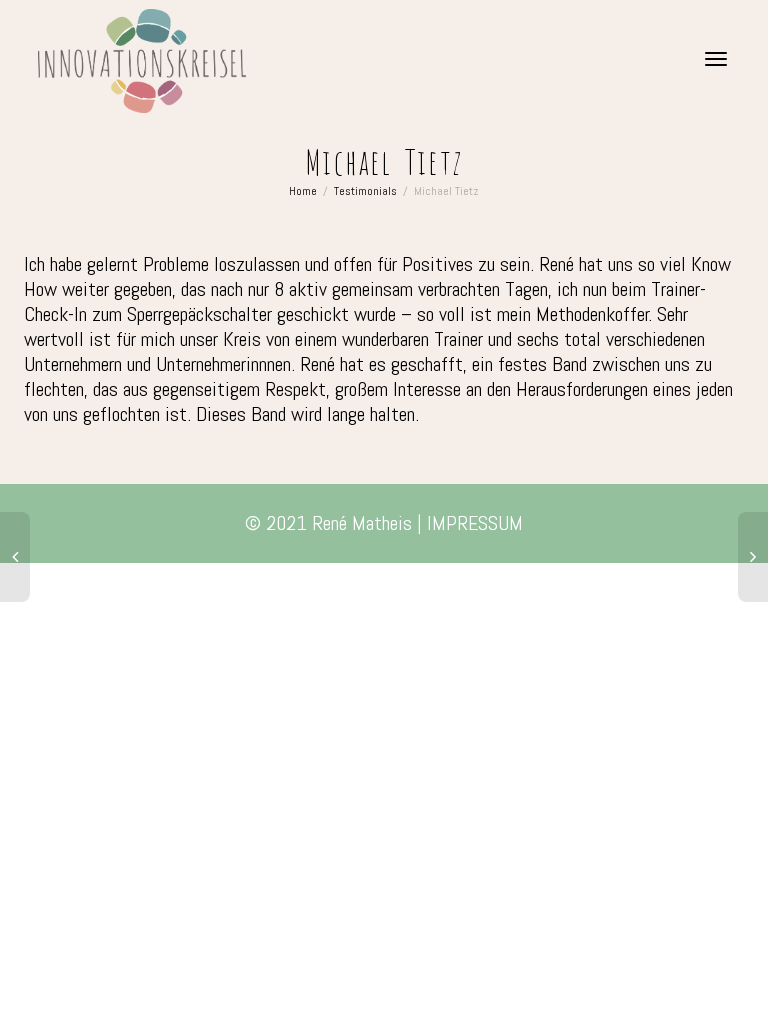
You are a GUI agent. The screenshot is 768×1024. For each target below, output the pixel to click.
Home (303, 191)
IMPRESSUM (475, 523)
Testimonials (365, 191)
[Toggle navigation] (716, 59)
